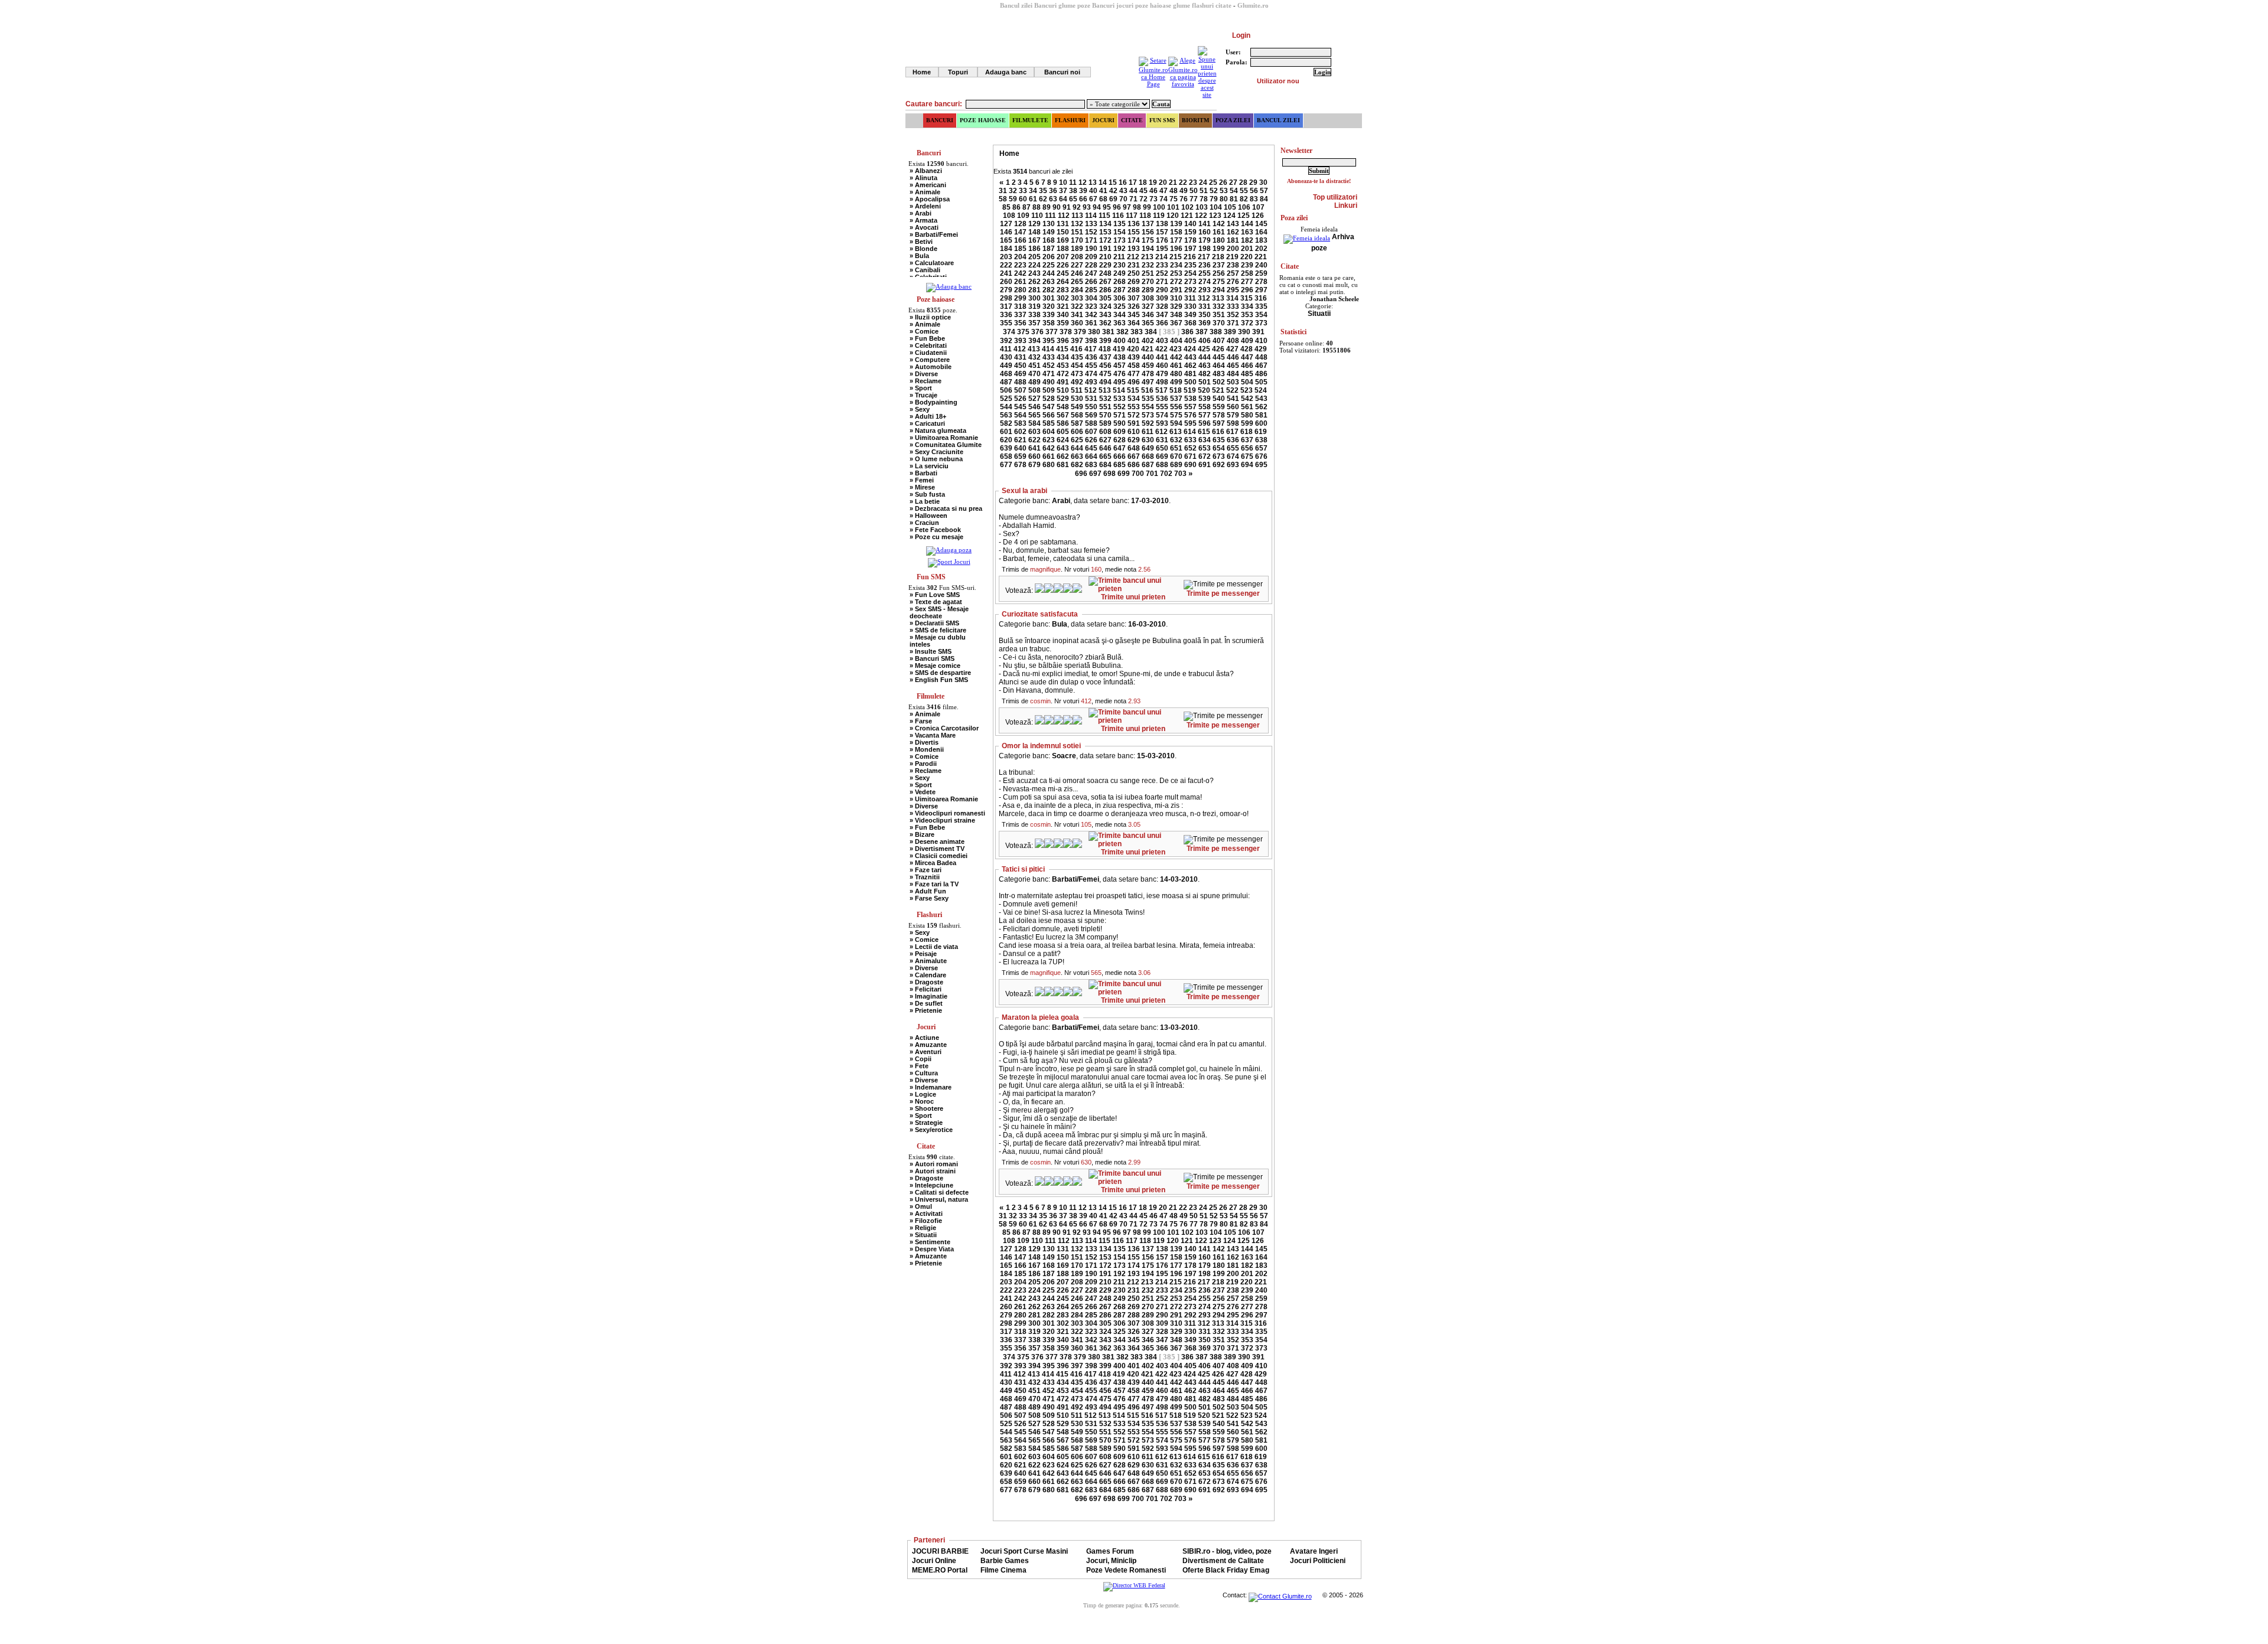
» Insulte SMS (931, 651)
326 (1134, 306)
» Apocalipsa (930, 199)
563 (1006, 415)
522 (1232, 390)
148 (1034, 232)
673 (1219, 456)
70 (1123, 199)
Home (922, 72)
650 (1162, 448)
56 (1254, 191)
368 (1190, 323)
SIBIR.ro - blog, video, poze (1227, 1551)
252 (1162, 273)
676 (1261, 456)
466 (1247, 366)
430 (1006, 357)
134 (1105, 224)
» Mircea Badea (933, 863)
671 (1190, 456)
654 (1219, 448)
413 (1034, 349)
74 (1164, 199)
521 (1218, 390)
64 (1063, 199)
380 (1094, 332)
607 (1091, 432)
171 (1091, 240)
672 (1205, 456)
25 (1213, 182)
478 (1148, 374)
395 (1049, 341)
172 (1105, 240)
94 (1097, 207)
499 (1176, 382)
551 (1105, 407)
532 (1105, 399)
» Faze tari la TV (934, 884)
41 (1103, 191)
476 (1120, 374)
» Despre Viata (932, 1249)
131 (1063, 224)
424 (1190, 349)
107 (1258, 207)
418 (1105, 349)
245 (1063, 273)
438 (1120, 357)
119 (1159, 216)
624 (1063, 440)
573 (1148, 415)
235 (1190, 265)
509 (1049, 390)
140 (1190, 224)
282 (1049, 290)
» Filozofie (926, 1221)
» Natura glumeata (938, 430)
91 (1067, 207)
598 (1233, 423)
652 (1190, 448)
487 (1006, 382)
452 (1049, 366)
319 (1034, 306)
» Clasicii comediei (939, 856)
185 (1020, 249)
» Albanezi (926, 171)
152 (1091, 232)
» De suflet (926, 1003)
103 (1202, 207)
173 (1120, 240)
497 (1148, 382)
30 (1263, 182)
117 (1132, 216)
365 (1148, 323)
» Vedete (923, 792)
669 (1162, 456)
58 (1003, 199)
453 (1063, 366)
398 (1091, 341)
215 (1176, 257)
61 (1033, 199)
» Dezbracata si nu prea (946, 508)
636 (1233, 440)
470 (1034, 374)
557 (1190, 407)
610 (1134, 432)
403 (1162, 341)
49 (1184, 191)
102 (1187, 207)
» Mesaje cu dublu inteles (938, 641)
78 (1204, 199)
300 (1034, 298)
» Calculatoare (932, 263)
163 (1247, 232)
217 (1204, 257)
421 (1147, 349)
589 (1105, 423)
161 (1219, 232)
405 (1190, 341)
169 (1063, 240)
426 (1218, 349)
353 (1247, 315)
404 (1176, 341)
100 (1159, 207)
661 (1049, 456)
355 (1006, 323)
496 (1134, 382)
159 (1190, 232)
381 (1108, 332)
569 (1091, 415)
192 (1120, 249)
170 (1077, 240)
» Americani (928, 185)
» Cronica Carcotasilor (944, 728)
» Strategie (926, 1123)
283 (1063, 290)
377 (1052, 332)
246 (1077, 273)
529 (1063, 399)
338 (1034, 315)
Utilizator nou (1278, 81)
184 (1006, 249)
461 (1176, 366)
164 (1261, 232)
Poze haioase (983, 120)
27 (1233, 182)
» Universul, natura (939, 1199)
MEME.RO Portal (940, 1570)
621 (1020, 440)
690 (1190, 465)
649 (1148, 448)
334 (1247, 306)
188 (1063, 249)
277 (1247, 282)
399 (1105, 341)
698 (1109, 474)
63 (1053, 199)
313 (1218, 298)
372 (1247, 323)
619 (1261, 432)
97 (1127, 207)
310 (1176, 298)
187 (1049, 249)
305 (1105, 298)
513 (1105, 390)
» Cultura (924, 1073)
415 (1062, 349)
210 (1105, 257)
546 (1034, 407)
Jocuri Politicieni (1318, 1561)
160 (1205, 232)
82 (1244, 199)
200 (1233, 249)
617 (1232, 432)
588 (1091, 423)
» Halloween (928, 516)
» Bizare (922, 834)
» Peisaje (923, 954)
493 (1091, 382)
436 (1091, 357)
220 (1247, 257)
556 (1176, 407)
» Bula (919, 256)
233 (1162, 265)
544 (1006, 407)
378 (1066, 332)
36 (1053, 191)
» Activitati (926, 1214)
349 (1190, 315)
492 (1077, 382)
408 (1233, 341)
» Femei (922, 480)
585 (1049, 423)
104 (1216, 207)
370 (1219, 323)
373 (1261, 323)
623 (1049, 440)
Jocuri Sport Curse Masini (1024, 1551)
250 (1134, 273)
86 (1016, 207)
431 (1020, 357)
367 (1176, 323)
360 (1077, 323)
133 (1091, 224)
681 (1063, 465)
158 (1176, 232)
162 (1233, 232)
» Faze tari (926, 870)
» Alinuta (923, 178)
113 (1077, 216)
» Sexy (920, 409)
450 (1020, 366)
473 (1077, 374)
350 (1205, 315)
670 (1176, 456)
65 (1073, 199)
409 (1247, 341)
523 (1247, 390)
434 (1063, 357)
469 (1020, 374)
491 (1063, 382)
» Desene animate (937, 841)
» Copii (920, 1059)
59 (1013, 199)
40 (1093, 191)
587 (1077, 423)
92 (1077, 207)
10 (1063, 182)
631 (1162, 440)
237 (1219, 265)
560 (1233, 407)
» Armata (923, 220)
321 (1063, 306)
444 (1205, 357)
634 (1205, 440)
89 (1047, 207)
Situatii (1319, 314)
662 (1063, 456)
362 (1105, 323)
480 (1176, 374)
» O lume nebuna (936, 459)
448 (1261, 357)
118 (1145, 216)
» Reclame (926, 381)
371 (1233, 323)
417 (1091, 349)
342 (1091, 315)
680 (1049, 465)
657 (1261, 448)
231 (1134, 265)
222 (1006, 265)
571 (1120, 415)
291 (1176, 290)
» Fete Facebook (935, 530)
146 (1006, 232)
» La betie (925, 501)
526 (1020, 399)
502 (1219, 382)
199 (1219, 249)
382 (1122, 332)
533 (1120, 399)
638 (1261, 440)
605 (1063, 432)
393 (1020, 341)
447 (1247, 357)
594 (1176, 423)
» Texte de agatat (936, 602)
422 (1161, 349)
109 (1023, 216)
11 (1073, 182)
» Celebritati (928, 345)
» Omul (921, 1206)
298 (1006, 298)
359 (1063, 323)
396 (1063, 341)
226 (1063, 265)
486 (1261, 374)
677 (1006, 465)
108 (1009, 216)
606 (1077, 432)
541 (1233, 399)
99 (1147, 207)
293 (1205, 290)
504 (1247, 382)
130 (1049, 224)
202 (1261, 249)
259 (1261, 273)
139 (1176, 224)
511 (1077, 390)
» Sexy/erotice (931, 1130)
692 (1219, 465)
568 (1077, 415)
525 (1006, 399)
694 (1247, 465)
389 (1230, 332)
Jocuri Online (934, 1561)
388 (1216, 332)
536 (1162, 399)
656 (1247, 448)
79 (1214, 199)
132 (1077, 224)
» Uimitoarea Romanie (944, 438)
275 (1219, 282)
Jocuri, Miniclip (1111, 1561)
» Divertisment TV (937, 849)
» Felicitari (926, 989)
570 (1105, 415)
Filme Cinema (1003, 1570)
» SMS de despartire (940, 673)
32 (1013, 191)
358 (1049, 323)
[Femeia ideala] (1307, 237)
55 (1244, 191)
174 (1134, 240)
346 (1148, 315)
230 (1120, 265)
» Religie (923, 1228)
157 (1162, 232)
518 (1176, 390)
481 (1190, 374)
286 (1105, 290)
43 (1123, 191)
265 (1077, 282)
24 (1203, 182)
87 (1027, 207)
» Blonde (923, 249)
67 (1093, 199)
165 (1006, 240)
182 (1247, 240)
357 (1034, 323)
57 (1264, 191)
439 (1134, 357)
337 (1020, 315)
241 (1006, 273)
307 (1134, 298)
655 (1233, 448)
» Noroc (922, 1101)
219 (1232, 257)
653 (1205, 448)
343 (1105, 315)
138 (1162, 224)
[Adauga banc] (949, 286)
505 (1261, 382)
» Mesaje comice (935, 666)
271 (1162, 282)
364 (1134, 323)
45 (1143, 191)
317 (1006, 306)
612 (1161, 432)
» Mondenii (927, 749)
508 (1034, 390)
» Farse (921, 721)
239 (1247, 265)
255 (1205, 273)
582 (1006, 423)
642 (1049, 448)
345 (1134, 315)
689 (1176, 465)
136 (1134, 224)
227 (1077, 265)
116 (1118, 216)
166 (1020, 240)
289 (1148, 290)
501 (1205, 382)
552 (1120, 407)
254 (1190, 273)
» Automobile (931, 367)
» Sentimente (930, 1242)
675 (1247, 456)
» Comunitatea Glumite (946, 445)
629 (1134, 440)
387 (1202, 332)
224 (1034, 265)
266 (1091, 282)
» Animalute (928, 961)
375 (1023, 332)
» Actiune (924, 1038)
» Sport (921, 388)
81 (1234, 199)
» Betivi (921, 242)
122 (1201, 216)
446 (1233, 357)
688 (1162, 465)
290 (1162, 290)
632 (1176, 440)
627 (1105, 440)
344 (1120, 315)
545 (1020, 407)
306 (1120, 298)
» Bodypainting (933, 402)
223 (1020, 265)
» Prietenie (926, 1010)
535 (1148, 399)
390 (1244, 332)
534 (1134, 399)
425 (1204, 349)
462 (1190, 366)
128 (1020, 224)
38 (1073, 191)
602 (1020, 432)
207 (1063, 257)
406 (1205, 341)
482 (1205, 374)
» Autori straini (933, 1171)
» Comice (924, 331)
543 (1261, 399)
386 (1187, 332)
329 (1176, 306)
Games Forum (1110, 1551)
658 (1006, 456)
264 (1063, 282)
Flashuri (1070, 120)
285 (1091, 290)
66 (1083, 199)
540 (1219, 399)
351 (1219, 315)
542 (1247, 399)
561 (1247, 407)
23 (1193, 182)
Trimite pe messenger (1223, 593)
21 (1173, 182)
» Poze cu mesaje (936, 537)
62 (1043, 199)
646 (1105, 448)
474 (1091, 374)
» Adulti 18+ (928, 416)
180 (1219, 240)
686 (1134, 465)
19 (1153, 182)
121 (1187, 216)
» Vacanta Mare (933, 735)
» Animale (925, 192)
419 (1119, 349)
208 (1077, 257)
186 (1034, 249)
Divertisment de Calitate (1223, 1561)
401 (1134, 341)
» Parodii (923, 764)
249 (1120, 273)
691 (1205, 465)
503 (1233, 382)
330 (1190, 306)
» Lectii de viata (934, 947)
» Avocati (924, 227)
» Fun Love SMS (935, 595)
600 (1261, 423)
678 (1020, 465)
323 (1091, 306)
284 (1077, 290)
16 (1123, 182)
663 (1077, 456)
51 (1204, 191)
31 (1003, 191)
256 (1219, 273)
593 (1162, 423)
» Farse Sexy (929, 898)
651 (1176, 448)
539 (1205, 399)
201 (1247, 249)
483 (1219, 374)
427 (1232, 349)
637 (1247, 440)
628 (1120, 440)
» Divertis (924, 742)
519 (1190, 390)
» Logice (923, 1094)
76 (1184, 199)
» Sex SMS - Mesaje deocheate (939, 612)
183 (1261, 240)
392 (1006, 341)
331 (1205, 306)
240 (1261, 265)
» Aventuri (926, 1052)
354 (1261, 315)
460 (1162, 366)
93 (1087, 207)
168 (1049, 240)
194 (1148, 249)
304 (1091, 298)
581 (1261, 415)
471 (1049, 374)
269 (1134, 282)
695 (1261, 465)
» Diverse (924, 374)
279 (1006, 290)
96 (1117, 207)
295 (1233, 290)
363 (1120, 323)
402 (1148, 341)
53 (1224, 191)
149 (1049, 232)
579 (1233, 415)
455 (1091, 366)
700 (1138, 474)
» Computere (930, 360)
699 (1124, 474)
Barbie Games (1005, 1561)
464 (1219, 366)
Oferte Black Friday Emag (1226, 1570)
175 (1148, 240)
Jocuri (1103, 120)
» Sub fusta (927, 494)
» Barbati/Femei (934, 234)
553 (1134, 407)
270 (1148, 282)
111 (1050, 216)
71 (1133, 199)
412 (1020, 349)
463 (1205, 366)
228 (1091, 265)
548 (1063, 407)
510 (1063, 390)
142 (1219, 224)
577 (1205, 415)
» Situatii (923, 1235)
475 (1105, 374)
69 (1113, 199)
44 (1133, 191)
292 (1190, 290)
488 (1020, 382)
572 (1134, 415)
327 (1148, 306)
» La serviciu (929, 466)
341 (1077, 315)
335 (1261, 306)
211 (1119, 257)
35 (1043, 191)
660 (1034, 456)
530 (1077, 399)
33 (1023, 191)
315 (1247, 298)
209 (1091, 257)
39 (1083, 191)
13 (1093, 182)
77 (1194, 199)
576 (1190, 415)
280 (1020, 290)
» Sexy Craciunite (936, 452)
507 (1020, 390)
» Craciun (924, 523)
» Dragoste (926, 982)
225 (1049, 265)
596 (1205, 423)
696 (1081, 474)
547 (1049, 407)
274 (1205, 282)
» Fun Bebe (927, 338)
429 (1261, 349)
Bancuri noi (1062, 72)
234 (1176, 265)
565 (1034, 415)
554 (1148, 407)
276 (1233, 282)
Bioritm (1195, 120)
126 (1258, 216)
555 (1162, 407)
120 (1173, 216)
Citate (1132, 120)
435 (1077, 357)
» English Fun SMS (939, 680)
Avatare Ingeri (1314, 1551)
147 (1020, 232)
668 (1148, 456)
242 (1020, 273)
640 (1020, 448)
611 (1148, 432)
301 (1049, 298)
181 (1233, 240)
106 (1244, 207)
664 (1091, 456)
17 (1133, 182)
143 (1233, 224)
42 (1113, 191)
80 (1224, 199)
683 (1091, 465)
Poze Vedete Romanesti (1126, 1570)
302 (1063, 298)
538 (1190, 399)
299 (1020, 298)
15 (1113, 182)
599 (1247, 423)
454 (1077, 366)
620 (1006, 440)
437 (1105, 357)
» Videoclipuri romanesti (947, 813)
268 (1120, 282)
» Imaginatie (928, 996)
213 (1147, 257)
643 (1063, 448)
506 (1006, 390)
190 (1091, 249)
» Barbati (923, 473)
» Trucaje (923, 395)
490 (1049, 382)
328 (1162, 306)
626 (1091, 440)
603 (1034, 432)
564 (1020, 415)
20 (1163, 182)
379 (1080, 332)
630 (1148, 440)
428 (1247, 349)
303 (1077, 298)
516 (1147, 390)
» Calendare (928, 975)
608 (1105, 432)
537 (1176, 399)
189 (1077, 249)
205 (1034, 257)
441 (1162, 357)
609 (1120, 432)
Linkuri (1346, 206)
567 (1063, 415)
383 (1137, 332)
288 (1134, 290)
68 (1103, 199)
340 (1063, 315)
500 (1190, 382)
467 (1261, 366)
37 (1063, 191)
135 (1120, 224)
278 (1261, 282)
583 (1020, 423)
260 (1006, 282)
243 (1034, 273)
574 (1162, 415)
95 (1107, 207)
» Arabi (920, 213)
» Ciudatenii (928, 353)
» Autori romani (934, 1164)
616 (1218, 432)
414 (1048, 349)
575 (1176, 415)
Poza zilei (1233, 120)
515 (1133, 390)
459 (1148, 366)
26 (1223, 182)
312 (1204, 298)
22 (1183, 182)
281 (1034, 290)
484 (1233, 374)
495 (1120, 382)
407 (1219, 341)
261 (1020, 282)
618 (1247, 432)
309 (1162, 298)
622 (1034, 440)
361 (1091, 323)
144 (1247, 224)
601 (1006, 432)
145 (1261, 224)
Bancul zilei (1278, 120)
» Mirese (922, 487)
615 (1204, 432)
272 (1176, 282)
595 (1190, 423)
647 (1120, 448)
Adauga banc (1006, 72)
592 (1148, 423)
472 (1063, 374)
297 (1261, 290)
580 (1247, 415)
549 (1077, 407)
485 (1247, 374)
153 (1105, 232)
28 (1243, 182)
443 (1190, 357)
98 (1137, 207)
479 (1162, 374)
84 (1264, 199)
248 (1105, 273)
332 (1219, 306)
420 (1133, 349)
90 (1057, 207)
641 (1034, 448)
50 (1194, 191)
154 (1120, 232)
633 (1190, 440)
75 (1174, 199)
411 (1006, 349)
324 (1105, 306)
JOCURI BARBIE (940, 1551)
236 (1205, 265)
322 (1077, 306)
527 (1034, 399)
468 (1006, 374)
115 (1104, 216)
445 (1219, 357)
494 (1105, 382)
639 (1006, 448)
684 (1105, 465)
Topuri (958, 72)
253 (1176, 273)
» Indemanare (931, 1087)
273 (1190, 282)
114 (1091, 216)
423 (1176, 349)
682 (1077, 465)
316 (1261, 298)
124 (1229, 216)
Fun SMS (1162, 120)
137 (1148, 224)
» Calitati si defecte (939, 1192)
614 (1190, 432)
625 (1077, 440)
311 (1190, 298)
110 (1037, 216)
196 (1176, 249)
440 (1148, 357)
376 (1037, 332)
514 (1119, 390)
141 (1205, 224)
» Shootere (926, 1108)
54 (1234, 191)
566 (1049, 415)
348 (1176, 315)
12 (1083, 182)
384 (1151, 332)
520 (1204, 390)
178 (1190, 240)
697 (1095, 474)
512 (1091, 390)
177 (1176, 240)
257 (1233, 273)
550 (1091, 407)
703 (1180, 474)
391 (1258, 332)
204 (1020, 257)
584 (1034, 423)
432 (1034, 357)
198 (1205, 249)
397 (1077, 341)
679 (1034, 465)
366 (1162, 323)
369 (1205, 323)
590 (1120, 423)
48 (1174, 191)
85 (1006, 207)
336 (1006, 315)
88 (1037, 207)
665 (1105, 456)
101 (1173, 207)
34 (1033, 191)
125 (1244, 216)
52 (1214, 191)
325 (1120, 306)
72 (1143, 199)
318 (1020, 306)
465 (1233, 366)
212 (1133, 257)
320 (1049, 306)
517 (1161, 390)
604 (1049, 432)
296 (1247, 290)
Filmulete (1030, 120)
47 (1164, 191)
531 (1091, 399)
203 (1006, 257)
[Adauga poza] (949, 550)
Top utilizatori (1335, 197)
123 (1215, 216)
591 (1134, 423)
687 (1148, 465)
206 (1049, 257)
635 (1219, 440)
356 (1020, 323)
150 (1063, 232)
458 (1134, 366)
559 (1219, 407)
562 (1261, 407)
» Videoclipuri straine (942, 820)
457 (1120, 366)
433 (1049, 357)
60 (1023, 199)
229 (1105, 265)
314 (1232, 298)
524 (1261, 390)
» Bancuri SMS (932, 658)
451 (1034, 366)
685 (1120, 465)
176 (1162, 240)
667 (1134, 456)
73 (1153, 199)
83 (1254, 199)
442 (1176, 357)
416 (1076, 349)
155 (1134, 232)
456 (1105, 366)
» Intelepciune (931, 1185)
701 (1152, 474)
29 (1253, 182)
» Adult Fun (928, 891)
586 (1063, 423)
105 (1230, 207)
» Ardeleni (925, 206)
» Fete (919, 1066)
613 (1176, 432)
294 (1219, 290)
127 (1006, 224)
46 (1153, 191)
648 (1134, 448)
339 (1049, 315)
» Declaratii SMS (934, 623)
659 (1020, 456)
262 (1034, 282)
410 (1261, 341)
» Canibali (925, 270)
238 (1233, 265)
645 (1091, 448)
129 (1034, 224)
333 (1233, 306)
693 (1233, 465)
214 (1161, 257)
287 (1120, 290)
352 (1233, 315)
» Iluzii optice (930, 317)
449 (1006, 366)
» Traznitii (925, 877)
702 (1166, 474)
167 (1034, 240)
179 (1205, 240)
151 (1077, 232)
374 (1009, 332)
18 (1143, 182)
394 (1034, 341)
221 (1261, 257)
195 (1162, 249)
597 (1219, 423)
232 (1148, 265)
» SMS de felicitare (938, 630)
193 (1134, 249)
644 (1077, 448)
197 (1190, 249)
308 (1148, 298)
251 (1148, 273)
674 (1233, 456)
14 (1103, 182)
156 (1148, 232)
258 (1247, 273)
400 (1120, 341)
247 (1091, 273)
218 (1218, 257)
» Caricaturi (927, 423)
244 (1049, 273)
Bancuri (940, 120)
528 (1049, 399)
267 (1105, 282)
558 (1205, 407)
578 (1219, 415)
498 (1162, 382)
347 (1162, 315)
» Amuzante (928, 1045)
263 (1049, 282)
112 (1064, 216)
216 (1190, 257)
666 (1120, 456)
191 (1105, 249)
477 (1134, 374)
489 (1034, 382)
